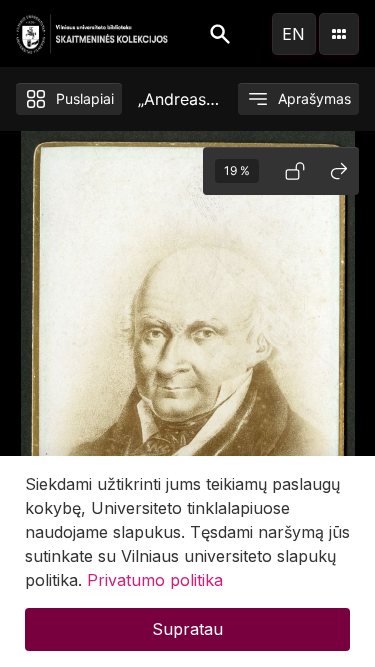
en (293, 34)
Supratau (187, 629)
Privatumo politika (155, 580)
